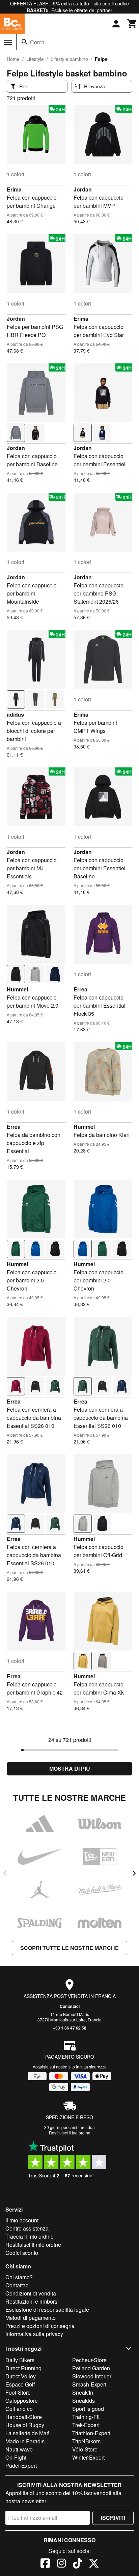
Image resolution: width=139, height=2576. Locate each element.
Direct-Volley (21, 2376)
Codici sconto (22, 2253)
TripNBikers (86, 2441)
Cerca (37, 42)
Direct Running (23, 2368)
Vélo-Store (85, 2449)
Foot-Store (18, 2392)
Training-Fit (86, 2417)
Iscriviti (113, 2518)
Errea (80, 989)
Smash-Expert (89, 2384)
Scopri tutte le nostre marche (69, 1948)
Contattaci (70, 2006)
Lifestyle (35, 59)
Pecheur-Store (89, 2360)
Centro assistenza (27, 2228)
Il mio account (22, 2220)
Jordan (83, 189)
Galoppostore (22, 2401)
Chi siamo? (19, 2277)
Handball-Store (24, 2417)
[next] (134, 1873)
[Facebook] (45, 2564)
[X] (94, 2564)
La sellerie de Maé (27, 2433)
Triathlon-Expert (91, 2433)
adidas (15, 714)
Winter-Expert (88, 2457)
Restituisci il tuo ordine (70, 2133)
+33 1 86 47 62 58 (70, 2028)
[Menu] (8, 42)
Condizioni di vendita (31, 2293)
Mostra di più (70, 1768)
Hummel (17, 989)
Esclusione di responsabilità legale (47, 2310)
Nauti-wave (19, 2449)
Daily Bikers (20, 2360)
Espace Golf (20, 2384)
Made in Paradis (25, 2441)
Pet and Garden (91, 2368)
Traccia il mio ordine (30, 2236)
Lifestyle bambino (69, 59)
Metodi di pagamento (31, 2318)
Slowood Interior (92, 2376)
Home (13, 59)
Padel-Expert (21, 2466)
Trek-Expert (86, 2425)
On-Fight (16, 2457)
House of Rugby (25, 2425)
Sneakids (84, 2401)
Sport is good (88, 2409)
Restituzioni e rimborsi (32, 2301)
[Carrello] (132, 24)
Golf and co (19, 2409)
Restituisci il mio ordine (33, 2245)
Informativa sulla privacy (34, 2334)
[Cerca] (25, 42)
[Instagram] (61, 2564)
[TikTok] (78, 2564)
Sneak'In (83, 2392)
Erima (14, 189)
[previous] (5, 1873)
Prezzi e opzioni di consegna (40, 2326)
